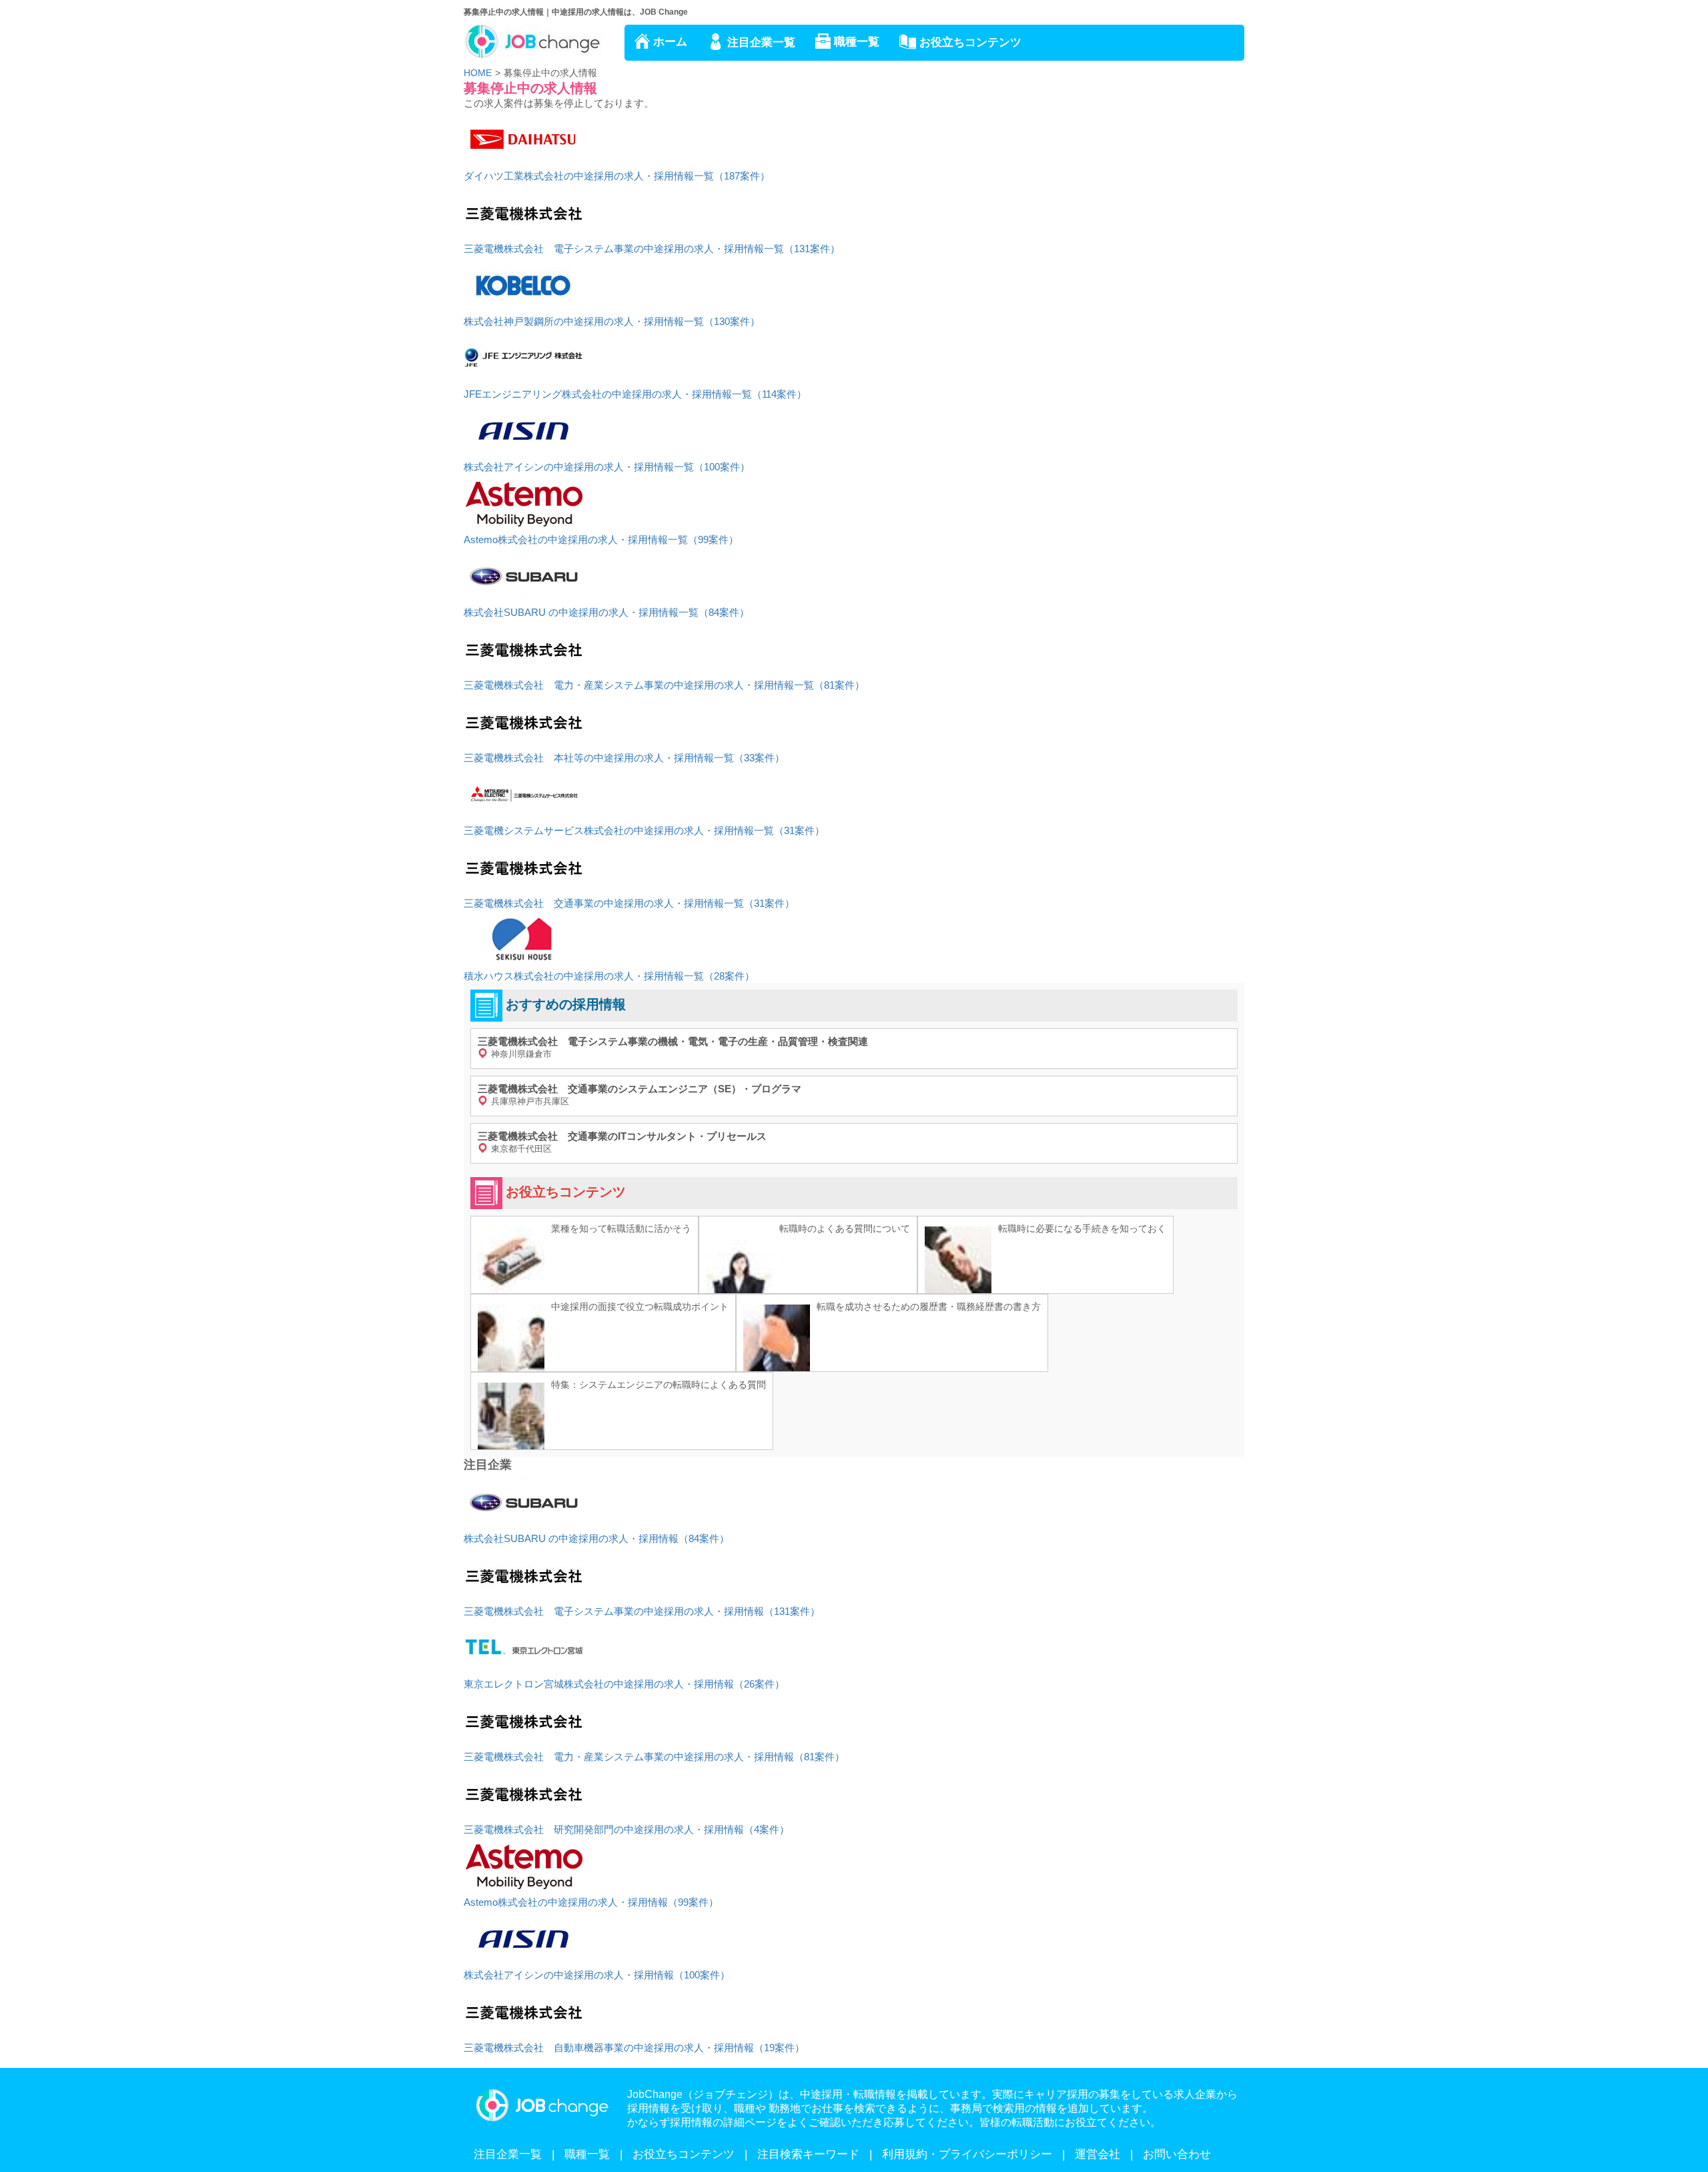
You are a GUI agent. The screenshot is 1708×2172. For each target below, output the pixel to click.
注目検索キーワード (808, 2154)
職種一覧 (857, 42)
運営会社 (1098, 2154)
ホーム (670, 42)
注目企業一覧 (761, 42)
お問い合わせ (1177, 2154)
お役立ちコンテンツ (970, 42)
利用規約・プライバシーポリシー (967, 2154)
